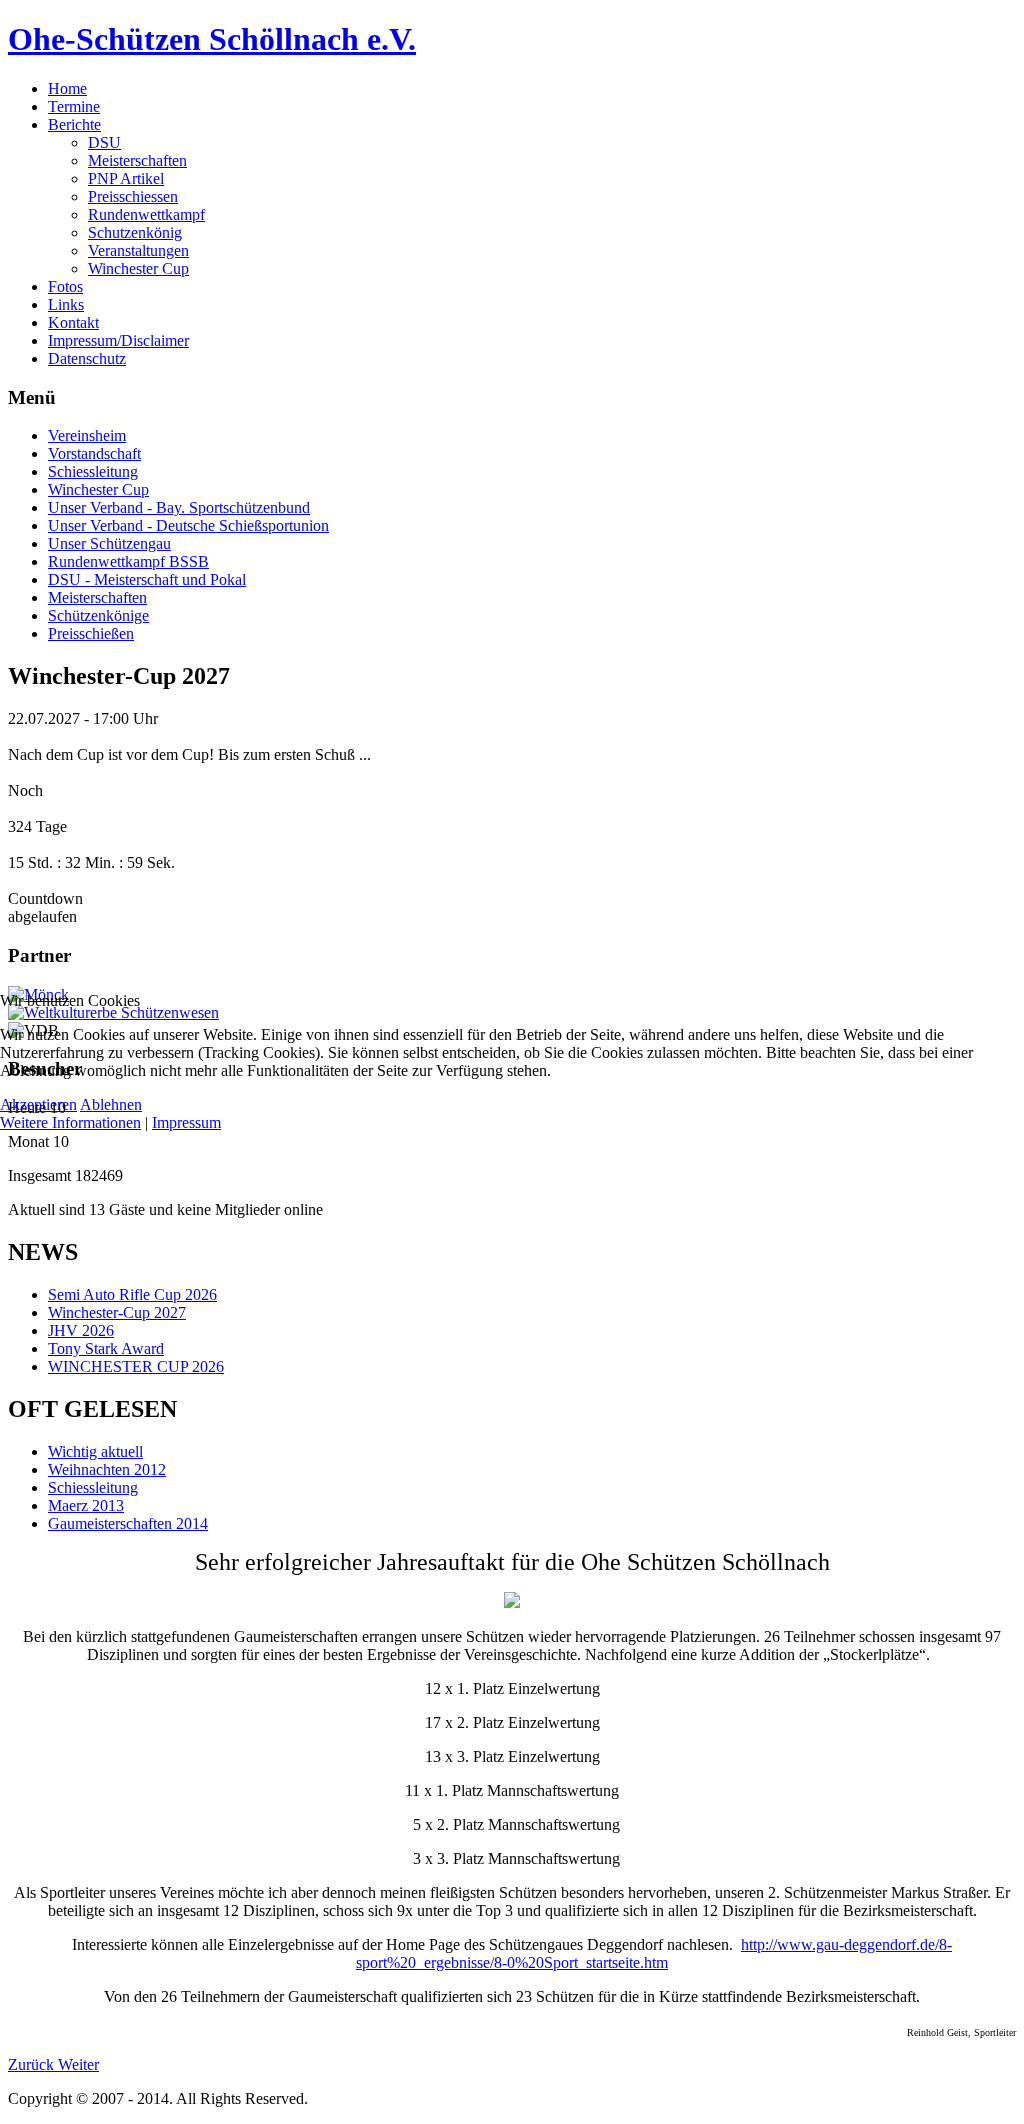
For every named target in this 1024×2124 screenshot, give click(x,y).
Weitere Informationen (70, 1122)
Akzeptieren (38, 1104)
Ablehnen (111, 1104)
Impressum (186, 1122)
